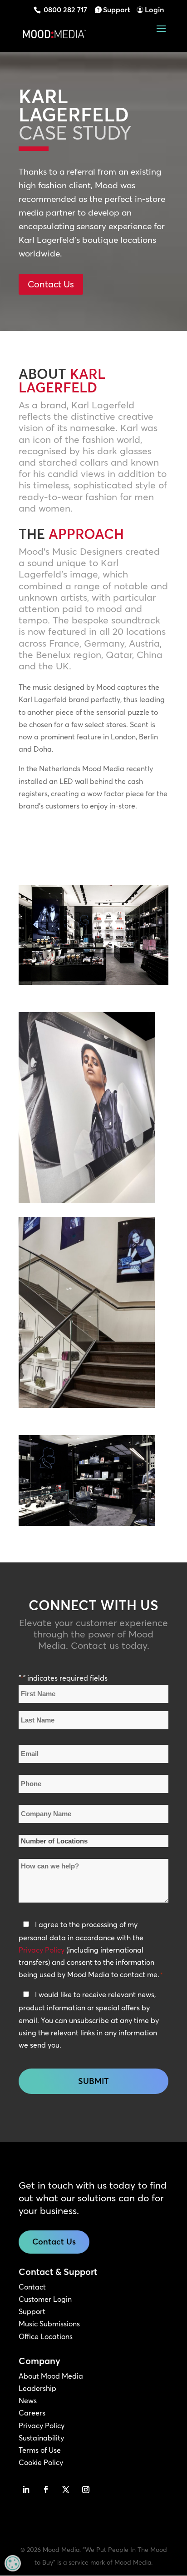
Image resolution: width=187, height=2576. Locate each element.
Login (154, 10)
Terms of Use (40, 2450)
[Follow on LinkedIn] (26, 2490)
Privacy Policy (42, 1950)
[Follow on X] (66, 2490)
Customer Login (45, 2299)
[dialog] (13, 2563)
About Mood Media (51, 2376)
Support (117, 10)
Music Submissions (49, 2324)
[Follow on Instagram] (86, 2490)
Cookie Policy (41, 2462)
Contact (32, 2287)
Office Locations (46, 2336)
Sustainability (41, 2438)
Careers (32, 2413)
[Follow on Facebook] (46, 2490)
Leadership (37, 2388)
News (28, 2400)
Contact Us (51, 284)
